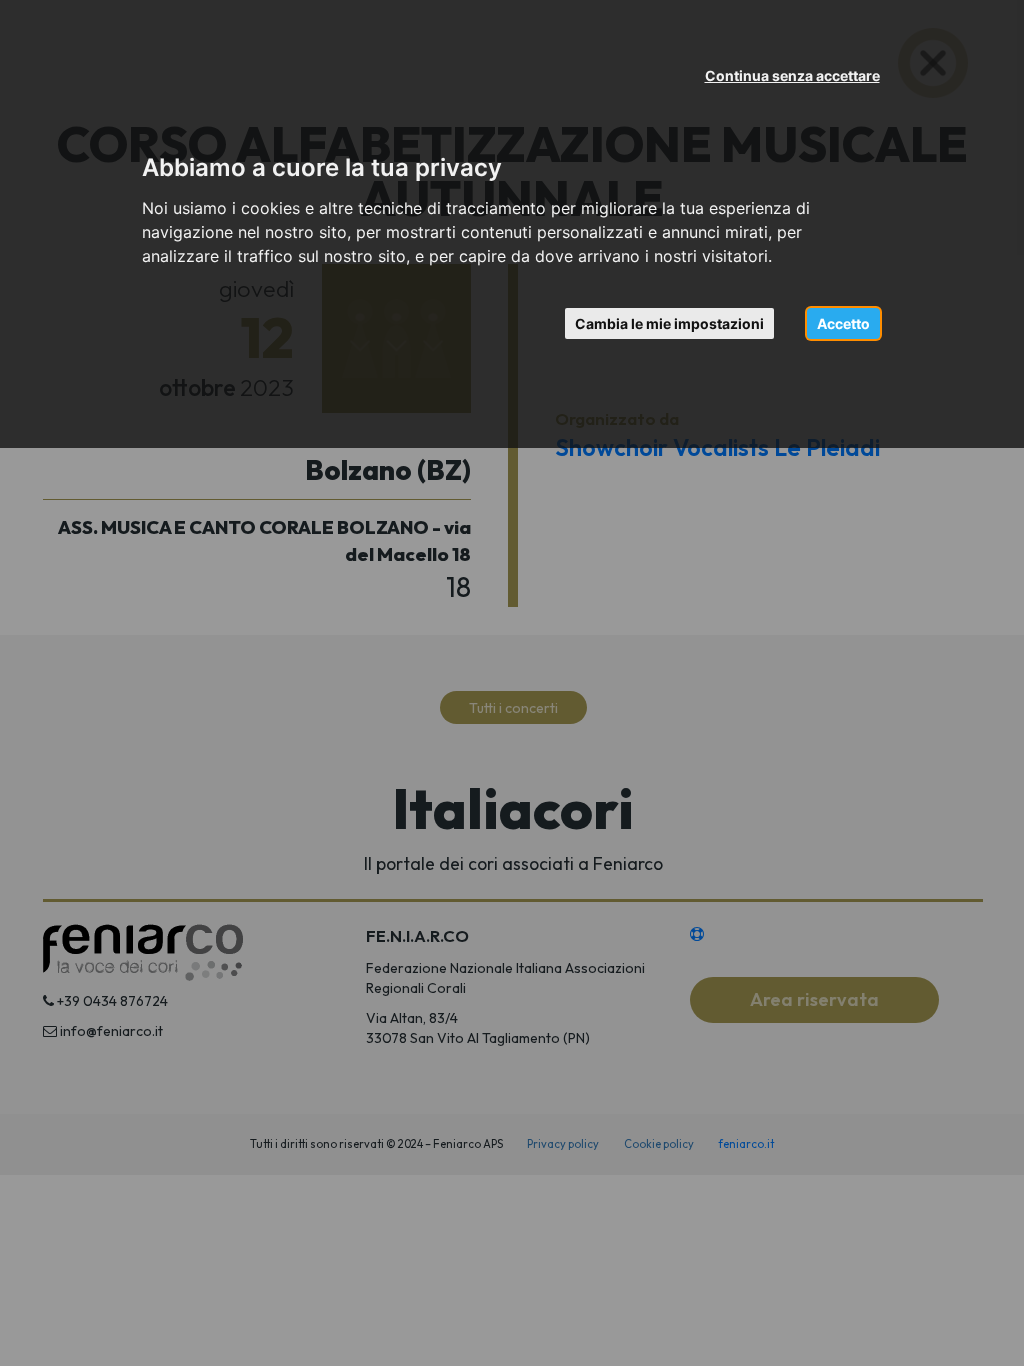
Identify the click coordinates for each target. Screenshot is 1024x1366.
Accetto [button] (843, 323)
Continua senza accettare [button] (792, 75)
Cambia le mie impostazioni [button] (669, 323)
